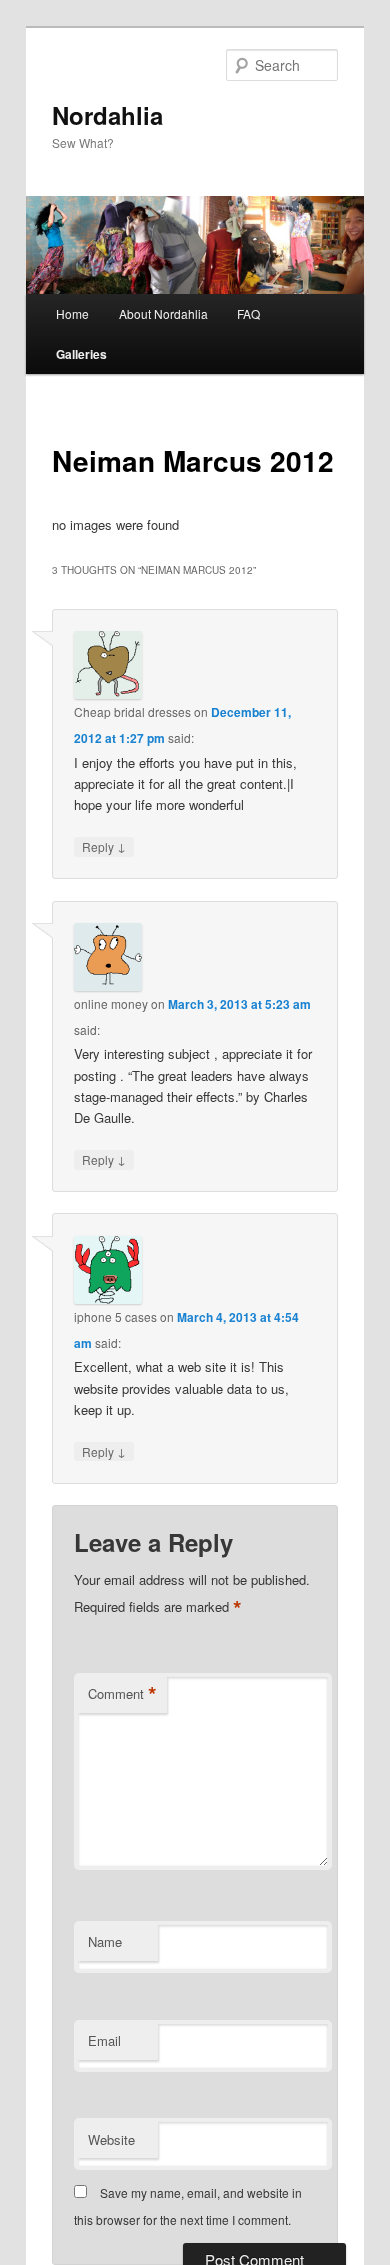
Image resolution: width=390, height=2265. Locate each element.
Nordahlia (107, 115)
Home (72, 313)
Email (104, 2040)
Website (111, 2139)
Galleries (81, 354)
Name (105, 1941)
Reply (104, 846)
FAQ (248, 313)
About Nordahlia (163, 313)
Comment (122, 1694)
